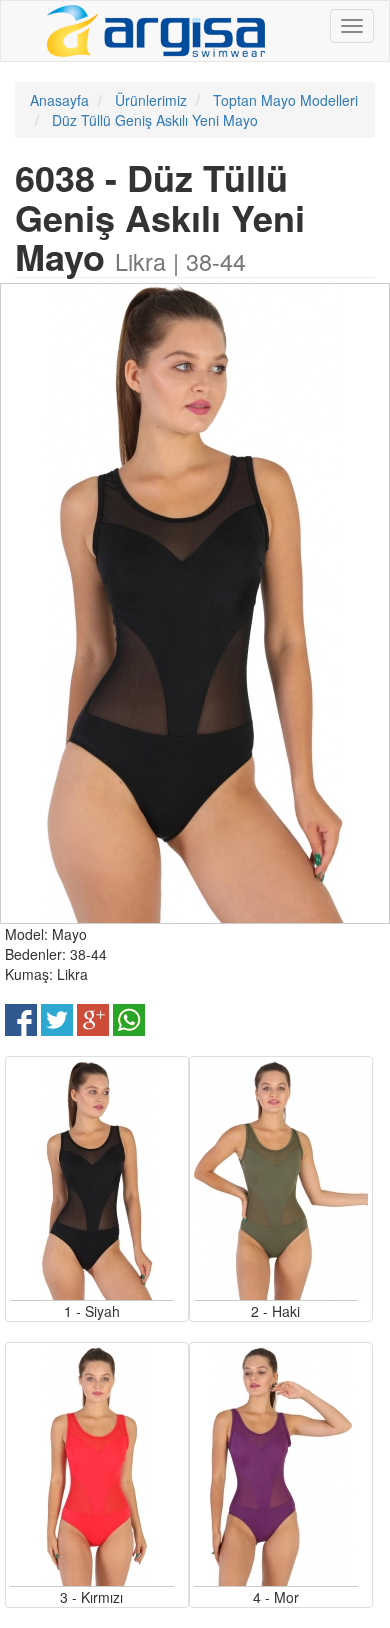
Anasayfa (59, 100)
